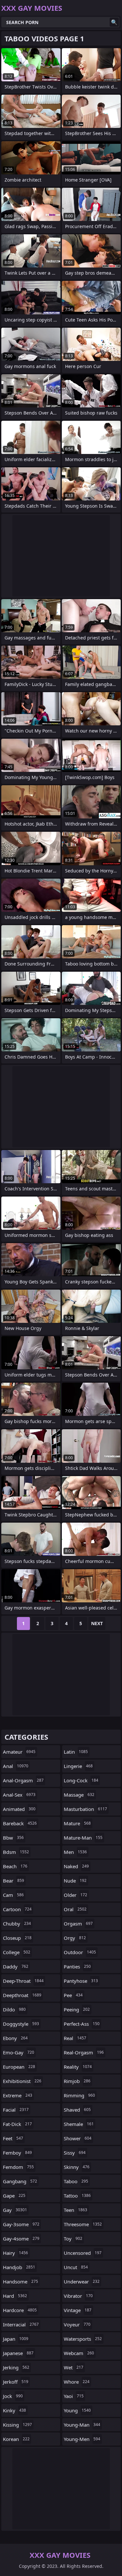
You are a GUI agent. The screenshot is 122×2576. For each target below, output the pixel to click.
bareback (20, 1823)
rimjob (77, 2081)
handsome (20, 2281)
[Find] (114, 22)
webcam (79, 2353)
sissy (75, 2153)
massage (79, 1795)
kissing (17, 2425)
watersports (83, 2339)
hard (15, 2296)
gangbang (20, 2181)
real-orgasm (84, 2052)
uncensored (83, 2253)
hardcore (20, 2310)
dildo (14, 2009)
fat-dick (17, 2124)
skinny (77, 2167)
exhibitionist (22, 2081)
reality (78, 2067)
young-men (82, 2439)
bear (14, 1881)
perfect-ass (82, 2024)
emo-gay (19, 2052)
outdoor (80, 1952)
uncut (76, 2267)
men (75, 1852)
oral (75, 1909)
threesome (83, 2224)
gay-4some (21, 2239)
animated (19, 1809)
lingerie (78, 1766)
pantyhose (81, 1981)
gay (15, 2210)
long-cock (81, 1780)
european (19, 2067)
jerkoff (16, 2382)
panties (77, 1966)
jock (13, 2396)
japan (16, 2339)
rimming (79, 2095)
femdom (18, 2167)
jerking (16, 2367)
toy (73, 2239)
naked (76, 1866)
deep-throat (23, 1981)
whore (77, 2382)
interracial (21, 2324)
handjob (19, 2267)
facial (16, 2110)
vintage (78, 2310)
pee (73, 1995)
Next (97, 1623)
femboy (17, 2153)
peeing (77, 2009)
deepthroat (22, 1995)
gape (14, 2196)
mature (77, 1823)
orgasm (78, 1924)
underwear (82, 2281)
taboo (76, 2181)
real (75, 2038)
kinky (14, 2410)
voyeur (77, 2324)
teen (75, 2210)
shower (78, 2138)
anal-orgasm (23, 1780)
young (77, 2410)
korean (16, 2439)
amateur (19, 1752)
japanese (18, 2353)
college (17, 1952)
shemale (79, 2124)
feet (13, 2138)
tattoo (77, 2196)
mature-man (83, 1838)
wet (74, 2367)
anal (16, 1766)
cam (13, 1895)
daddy (16, 1966)
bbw (13, 1838)
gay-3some (21, 2224)
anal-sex (19, 1795)
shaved (77, 2110)
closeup (17, 1938)
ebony (15, 2038)
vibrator (78, 2296)
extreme (18, 2095)
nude (75, 1881)
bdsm (16, 1852)
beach (15, 1866)
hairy (15, 2253)
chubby (17, 1924)
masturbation (85, 1809)
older (75, 1895)
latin (76, 1752)
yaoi (74, 2396)
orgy (75, 1938)
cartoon (17, 1909)
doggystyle (21, 2024)
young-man (82, 2425)
